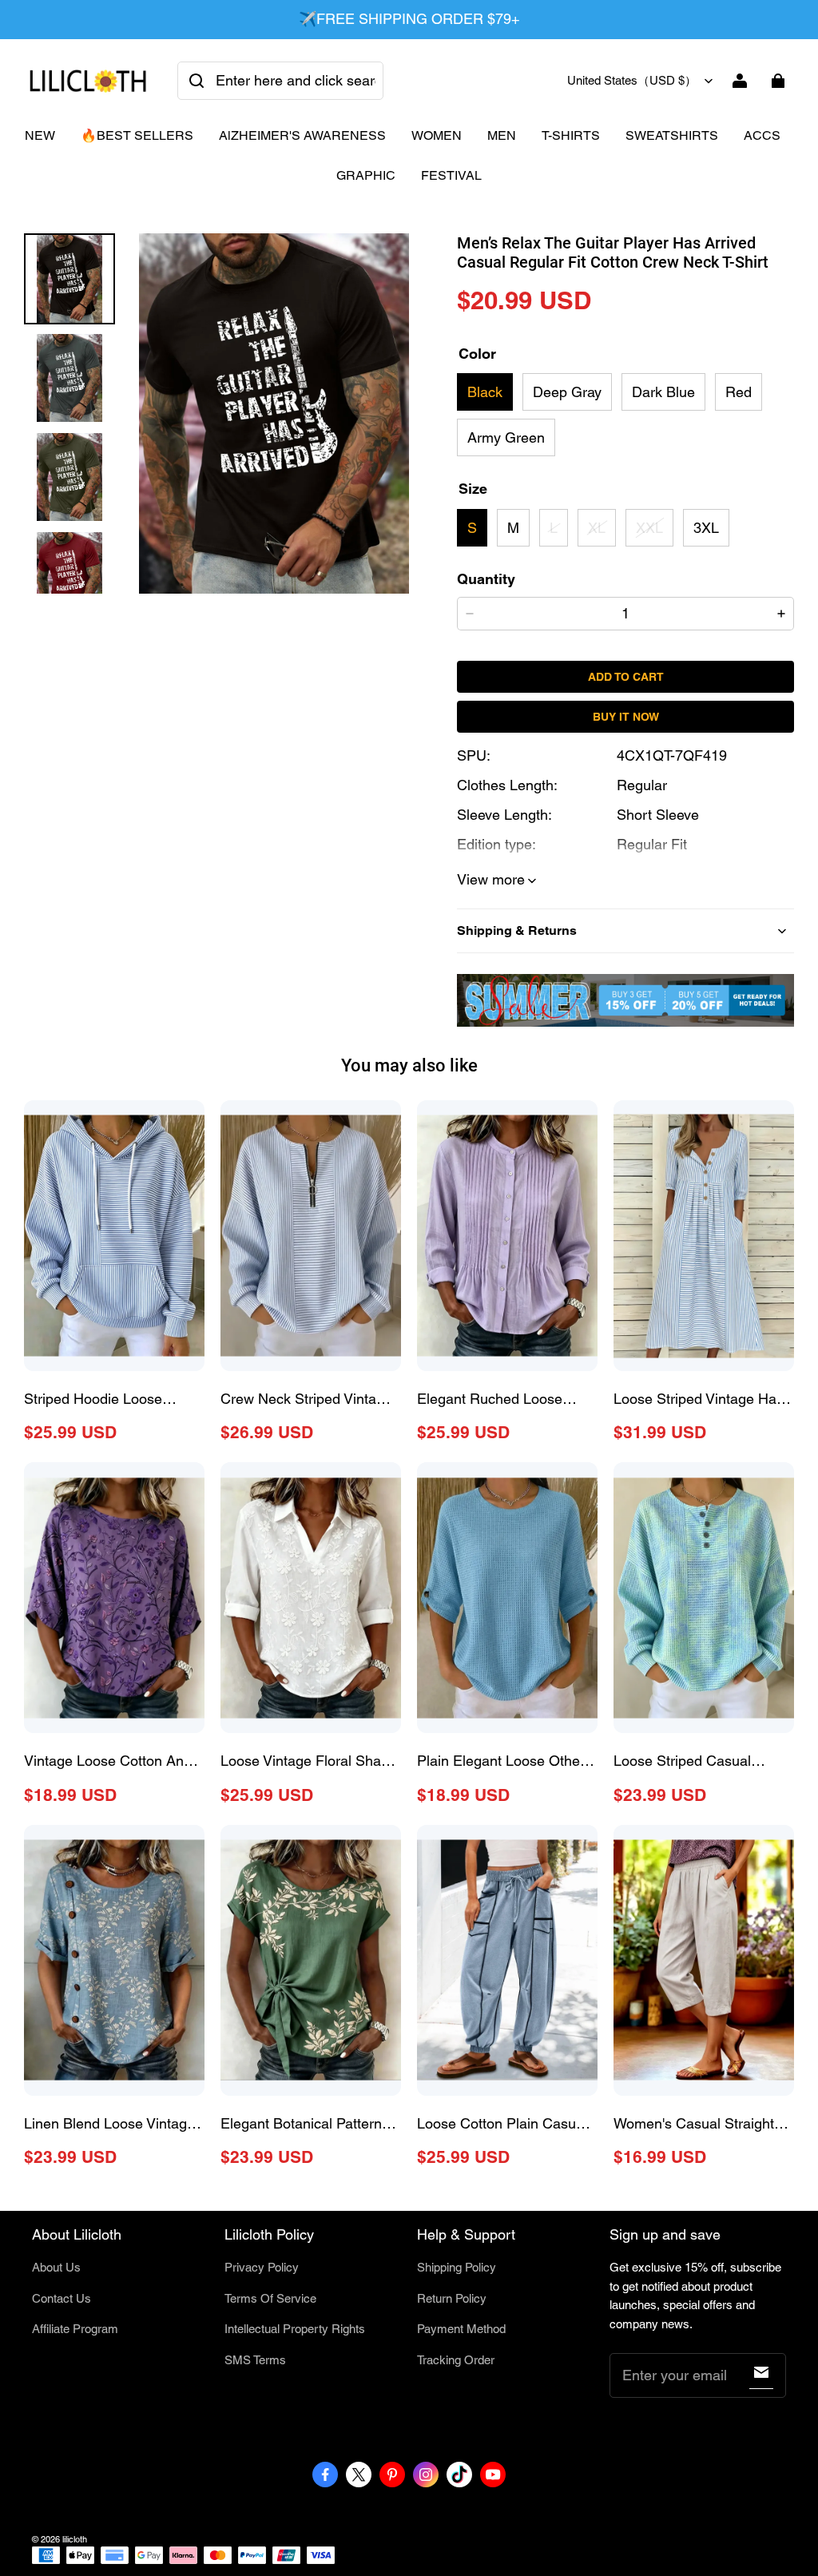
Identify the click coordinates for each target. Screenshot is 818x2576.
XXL (649, 528)
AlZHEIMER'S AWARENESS (302, 135)
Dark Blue (663, 392)
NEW (40, 135)
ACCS (762, 135)
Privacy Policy (262, 2267)
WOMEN (437, 135)
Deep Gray (567, 392)
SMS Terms (255, 2360)
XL (597, 528)
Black (485, 392)
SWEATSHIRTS (672, 135)
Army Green (506, 437)
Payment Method (461, 2329)
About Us (56, 2267)
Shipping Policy (457, 2267)
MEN (502, 135)
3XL (706, 528)
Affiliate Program (75, 2329)
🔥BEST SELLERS (137, 135)
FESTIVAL (451, 175)
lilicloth (75, 2539)
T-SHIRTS (571, 135)
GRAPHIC (366, 175)
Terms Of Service (270, 2298)
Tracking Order (456, 2360)
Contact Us (62, 2298)
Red (739, 392)
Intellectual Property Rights (295, 2329)
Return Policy (452, 2298)
